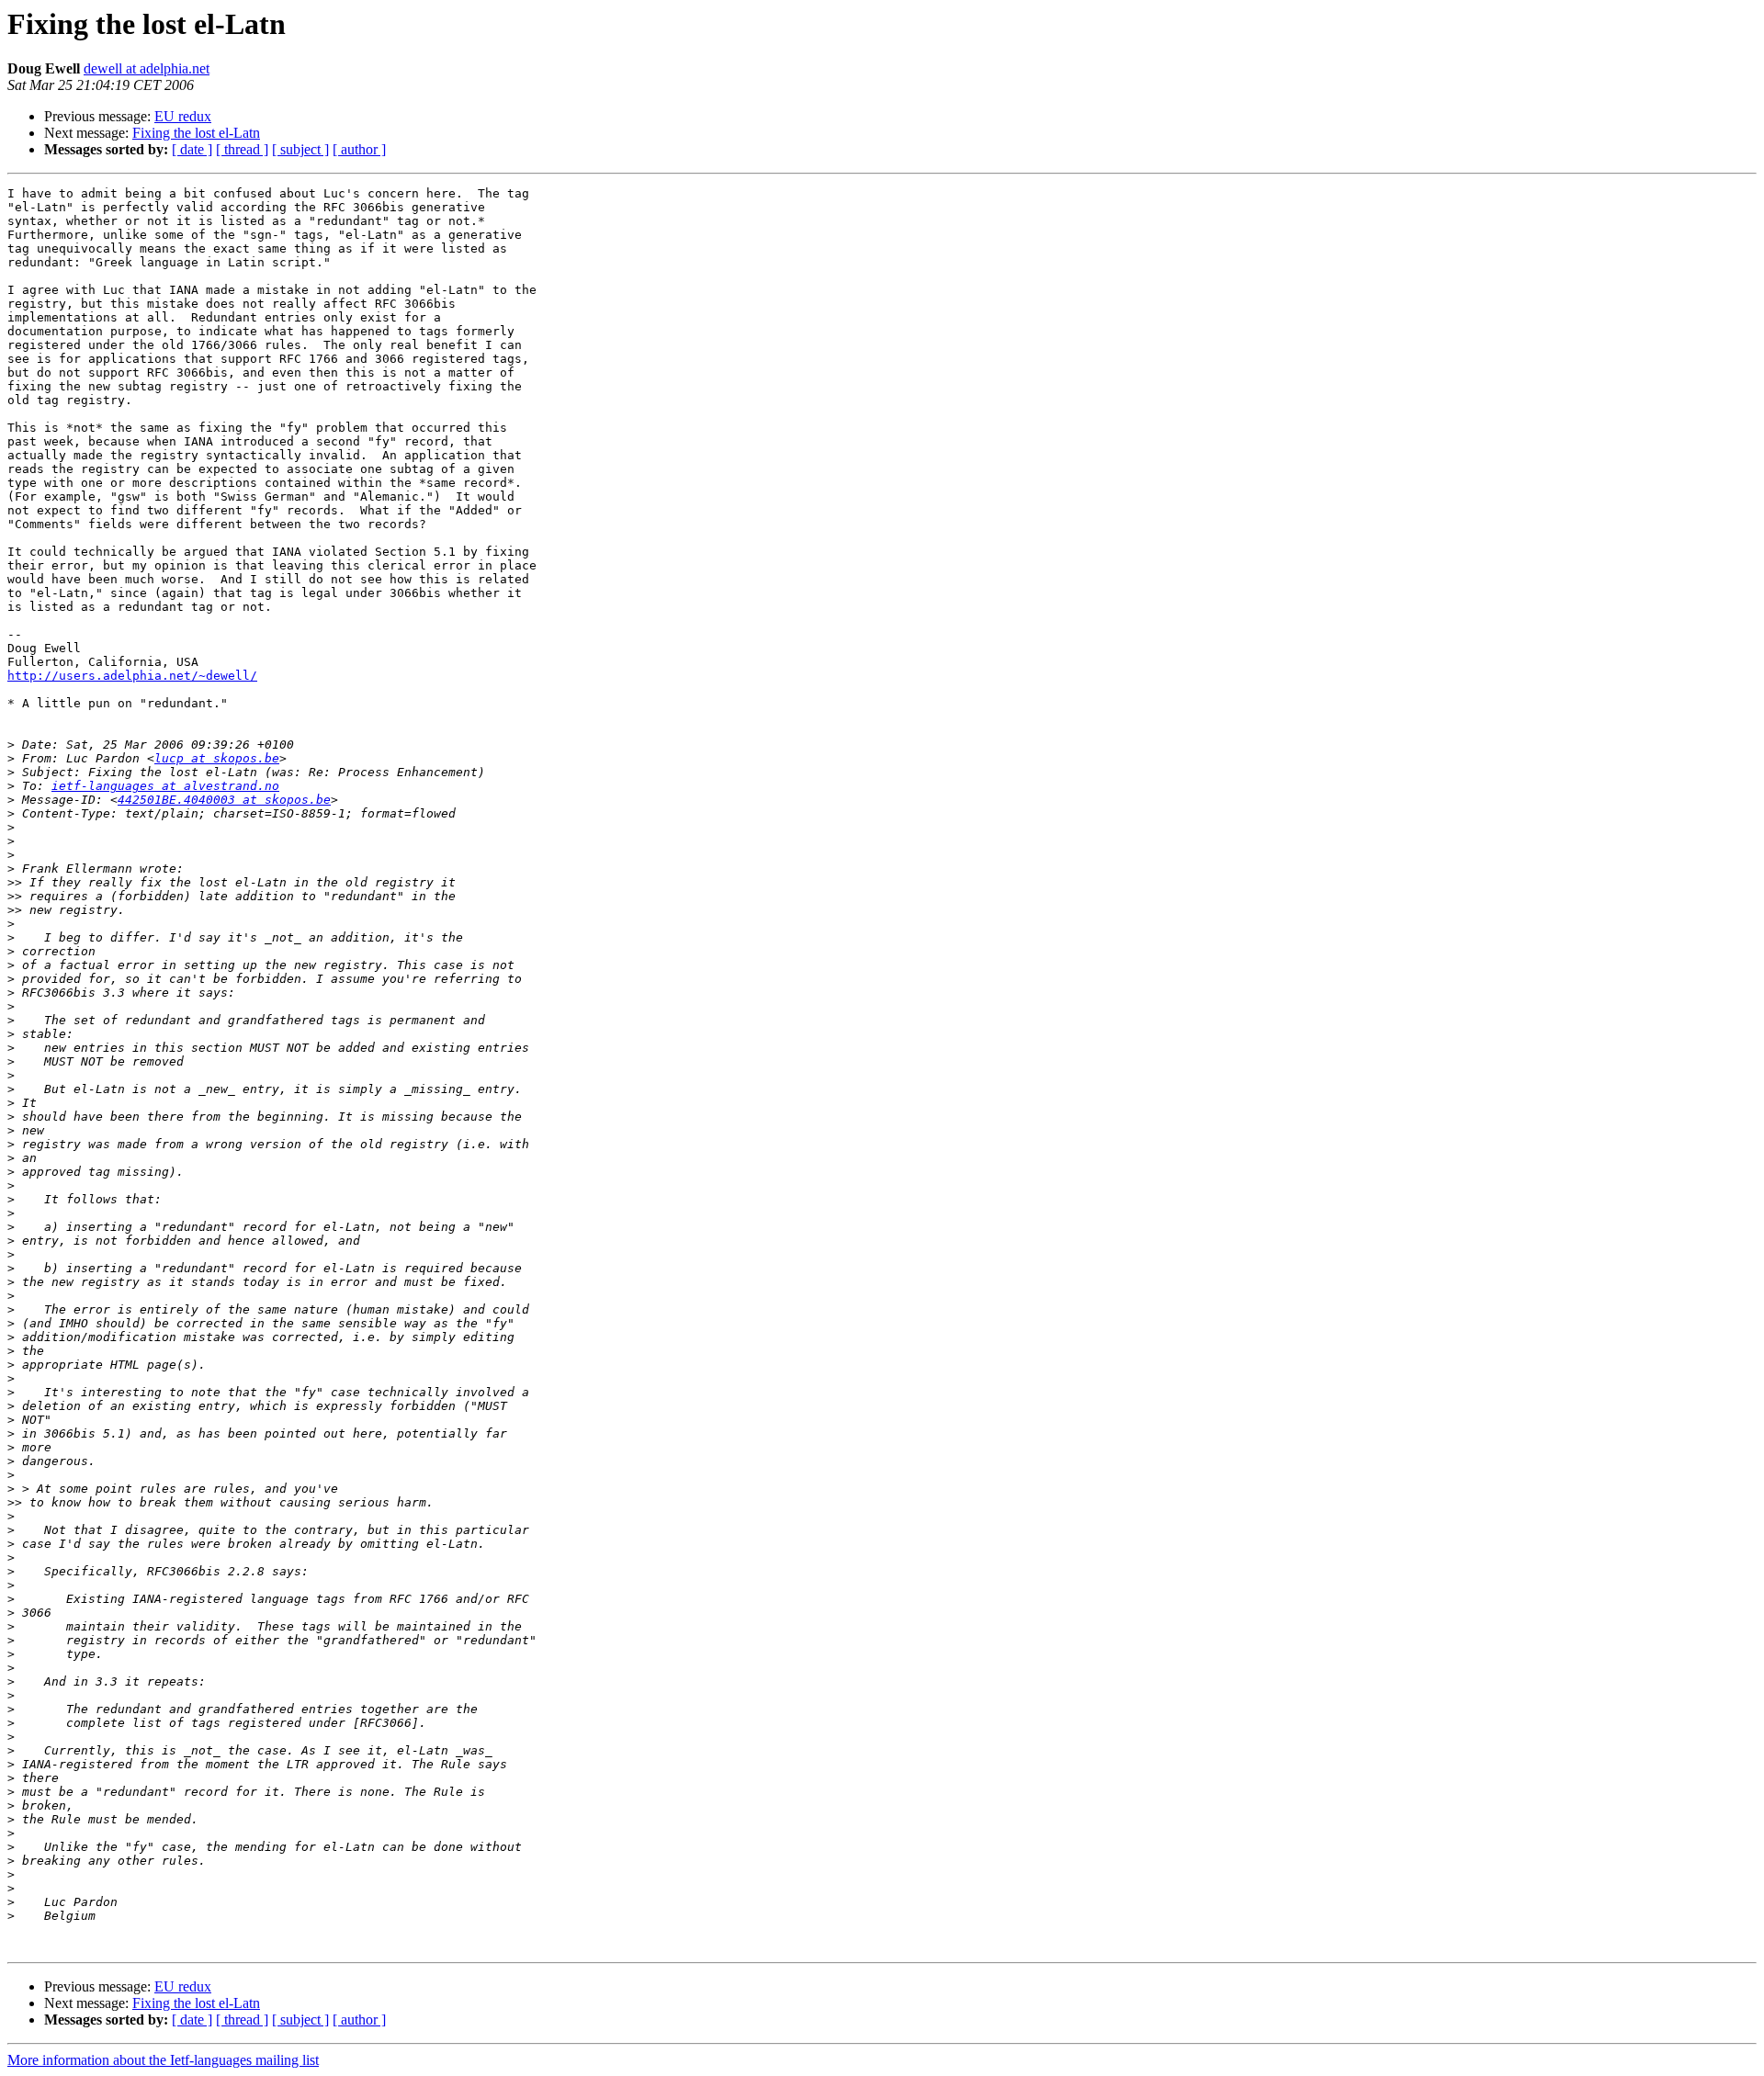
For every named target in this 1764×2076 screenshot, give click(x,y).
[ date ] (192, 149)
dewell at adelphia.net (147, 68)
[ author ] (359, 149)
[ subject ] (300, 149)
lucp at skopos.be (217, 758)
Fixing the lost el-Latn (196, 133)
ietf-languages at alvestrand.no (165, 786)
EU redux (183, 116)
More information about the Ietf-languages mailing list (163, 2060)
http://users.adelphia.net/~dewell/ (132, 676)
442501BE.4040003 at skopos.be (224, 800)
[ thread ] (242, 149)
